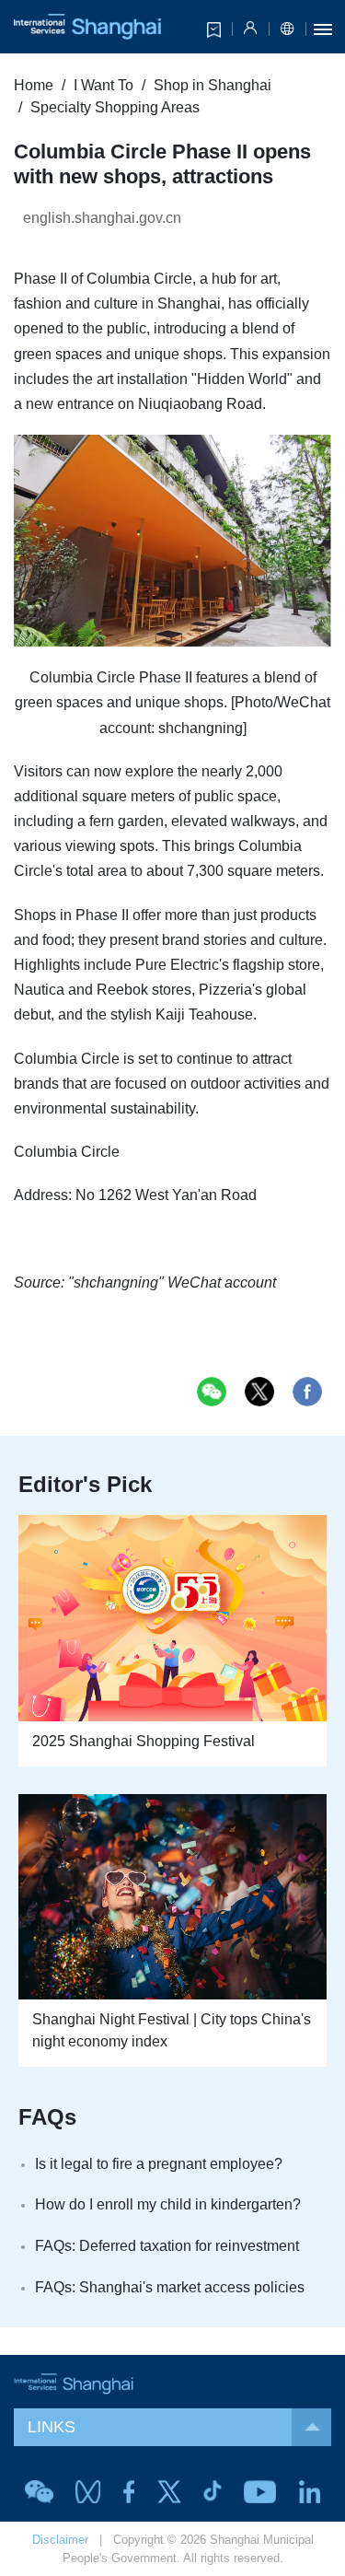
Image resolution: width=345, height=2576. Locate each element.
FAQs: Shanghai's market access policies (170, 2287)
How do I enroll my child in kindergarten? (168, 2204)
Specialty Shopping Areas (115, 107)
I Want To (103, 85)
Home (34, 85)
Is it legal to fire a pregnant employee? (159, 2164)
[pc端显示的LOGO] (87, 27)
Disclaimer (60, 2540)
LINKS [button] (52, 2427)
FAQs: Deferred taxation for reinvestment (167, 2246)
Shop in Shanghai (213, 85)
